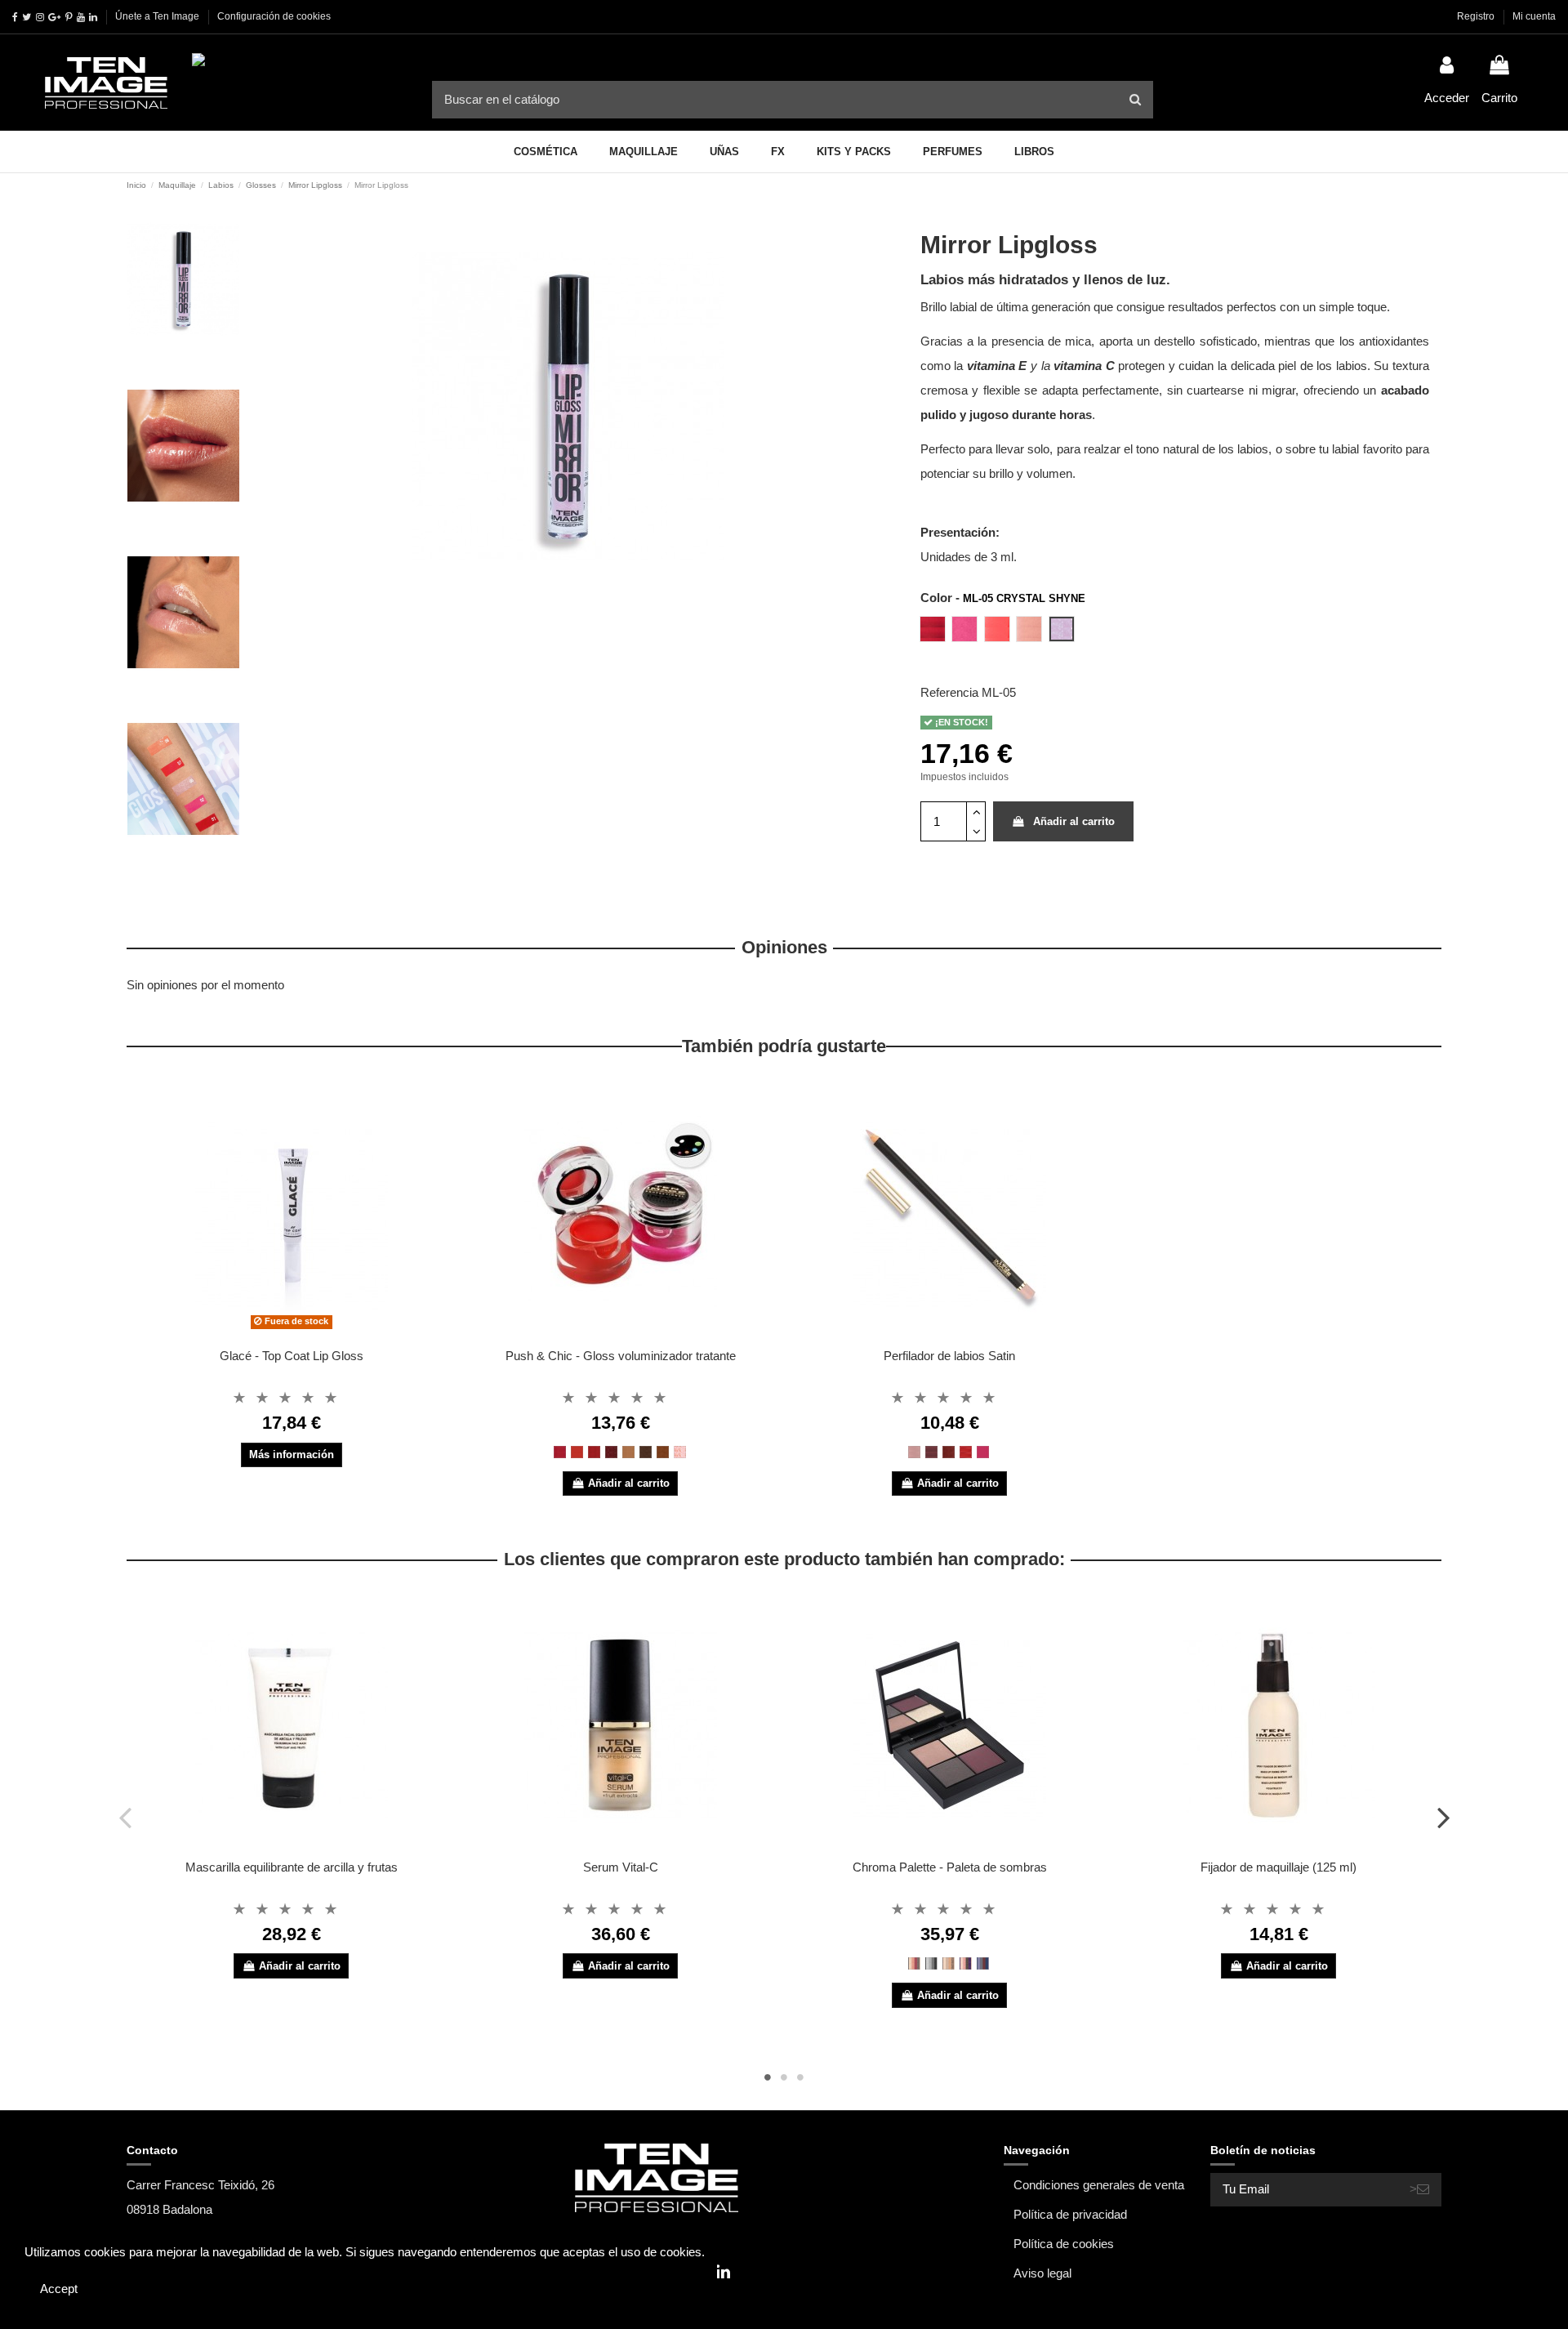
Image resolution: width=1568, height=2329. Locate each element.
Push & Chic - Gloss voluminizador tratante (621, 1356)
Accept (59, 2289)
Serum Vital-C (621, 1867)
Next (1443, 1817)
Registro (1477, 16)
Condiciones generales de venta (1099, 2185)
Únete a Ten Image (157, 16)
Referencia (949, 692)
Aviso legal (1042, 2273)
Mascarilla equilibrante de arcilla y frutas (292, 1867)
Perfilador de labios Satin (949, 1356)
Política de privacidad (1070, 2214)
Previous (125, 1817)
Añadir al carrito (1074, 821)
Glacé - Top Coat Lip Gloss (292, 1356)
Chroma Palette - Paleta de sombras (950, 1867)
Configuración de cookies (274, 16)
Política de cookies (1064, 2244)
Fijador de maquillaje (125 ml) (1278, 1867)
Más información (292, 1455)
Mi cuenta (1534, 16)
